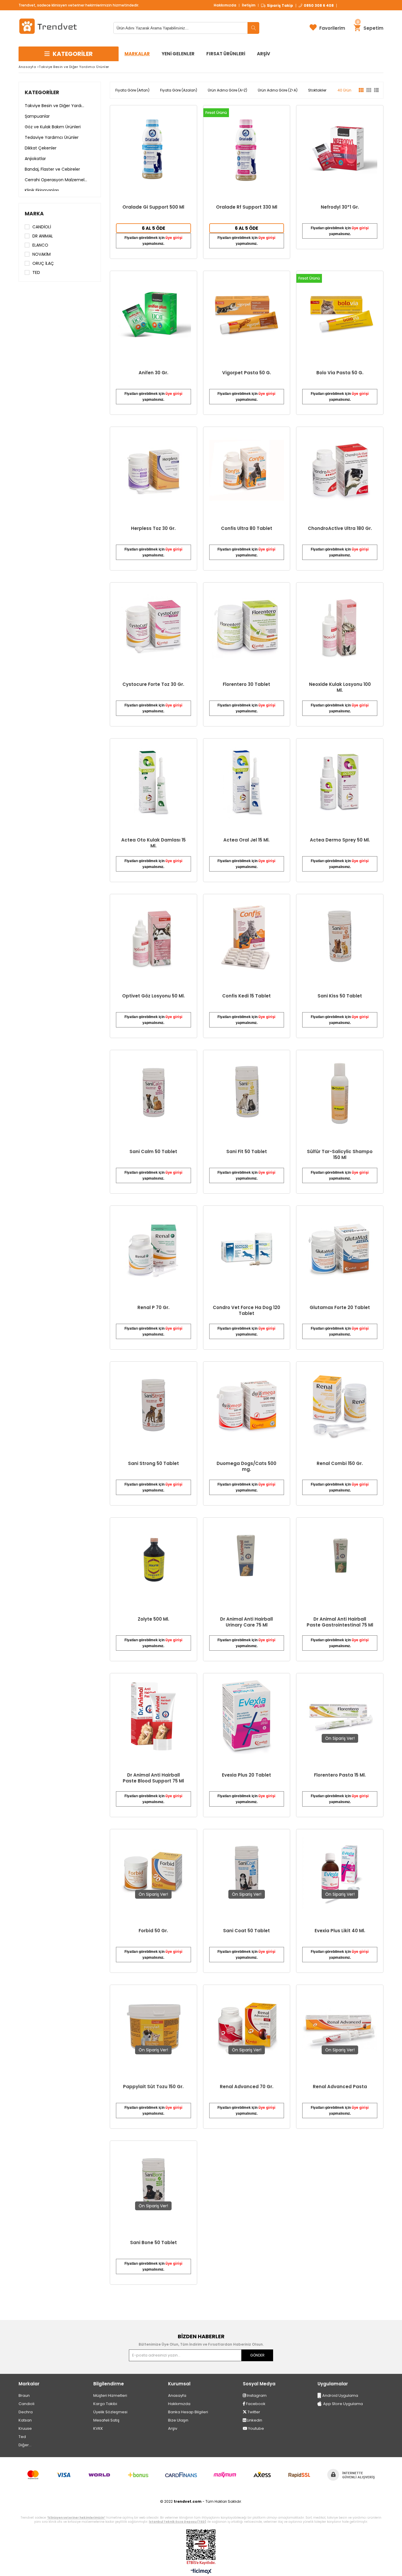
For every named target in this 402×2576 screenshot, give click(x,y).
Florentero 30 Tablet (246, 684)
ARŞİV (264, 54)
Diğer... (25, 2445)
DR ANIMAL (43, 236)
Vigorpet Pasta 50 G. (247, 373)
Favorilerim (332, 28)
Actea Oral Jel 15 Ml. (246, 840)
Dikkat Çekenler (41, 148)
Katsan (25, 2420)
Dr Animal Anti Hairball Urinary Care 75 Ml (246, 1622)
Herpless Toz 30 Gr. (153, 528)
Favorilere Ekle (153, 1433)
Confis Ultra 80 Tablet (247, 528)
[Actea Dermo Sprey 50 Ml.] (340, 782)
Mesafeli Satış (106, 2420)
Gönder (257, 2355)
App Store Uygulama (343, 2404)
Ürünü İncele (174, 182)
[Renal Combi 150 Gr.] (340, 1405)
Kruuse (25, 2428)
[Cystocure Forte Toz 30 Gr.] (153, 626)
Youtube (256, 2428)
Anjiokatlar (35, 159)
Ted (22, 2437)
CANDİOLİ (42, 227)
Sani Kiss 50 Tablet (340, 996)
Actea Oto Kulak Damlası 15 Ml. (153, 843)
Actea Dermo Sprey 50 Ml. (340, 840)
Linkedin (254, 2420)
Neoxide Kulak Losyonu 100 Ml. (340, 687)
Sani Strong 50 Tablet (153, 1464)
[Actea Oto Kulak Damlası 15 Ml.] (153, 782)
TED (36, 272)
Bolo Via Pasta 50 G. (340, 373)
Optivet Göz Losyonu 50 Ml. (153, 996)
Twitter (253, 2412)
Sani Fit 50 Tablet (247, 1152)
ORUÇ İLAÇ (43, 263)
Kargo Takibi (105, 2404)
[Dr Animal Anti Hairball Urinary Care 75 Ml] (247, 1561)
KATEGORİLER (73, 54)
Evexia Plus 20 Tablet (246, 1775)
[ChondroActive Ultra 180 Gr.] (340, 470)
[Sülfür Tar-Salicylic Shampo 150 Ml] (340, 1094)
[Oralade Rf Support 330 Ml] (247, 149)
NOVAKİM (41, 254)
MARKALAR (137, 54)
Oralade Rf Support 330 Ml (247, 207)
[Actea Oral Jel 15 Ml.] (247, 782)
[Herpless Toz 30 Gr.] (153, 470)
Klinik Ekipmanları (42, 190)
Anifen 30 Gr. (153, 373)
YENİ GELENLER (178, 54)
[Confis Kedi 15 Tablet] (247, 938)
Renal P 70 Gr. (153, 1308)
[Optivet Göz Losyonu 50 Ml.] (153, 938)
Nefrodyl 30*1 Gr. (340, 207)
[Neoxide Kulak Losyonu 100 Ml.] (340, 626)
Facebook (255, 2404)
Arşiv (173, 2428)
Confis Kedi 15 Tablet (246, 996)
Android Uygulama (340, 2395)
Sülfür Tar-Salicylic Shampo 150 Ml (340, 1155)
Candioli (26, 2404)
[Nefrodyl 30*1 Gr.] (340, 149)
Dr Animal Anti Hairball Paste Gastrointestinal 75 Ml (340, 1622)
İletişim (249, 5)
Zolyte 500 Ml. (153, 1619)
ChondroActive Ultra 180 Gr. (340, 528)
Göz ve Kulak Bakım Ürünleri (53, 127)
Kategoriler (42, 92)
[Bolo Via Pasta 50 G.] (340, 314)
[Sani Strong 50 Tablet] (153, 1405)
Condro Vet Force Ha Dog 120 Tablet (246, 1311)
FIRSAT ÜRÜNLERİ (226, 54)
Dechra (26, 2412)
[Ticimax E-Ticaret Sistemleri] (201, 2572)
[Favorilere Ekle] (153, 182)
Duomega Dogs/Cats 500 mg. (246, 1466)
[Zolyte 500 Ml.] (153, 1561)
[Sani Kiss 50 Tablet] (340, 938)
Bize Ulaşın (178, 2420)
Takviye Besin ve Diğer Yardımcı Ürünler (56, 106)
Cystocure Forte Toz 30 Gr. (153, 684)
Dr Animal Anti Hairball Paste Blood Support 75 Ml (153, 1778)
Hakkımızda (225, 5)
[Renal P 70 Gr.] (153, 1249)
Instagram (256, 2395)
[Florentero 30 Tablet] (247, 626)
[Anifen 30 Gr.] (153, 314)
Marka (34, 214)
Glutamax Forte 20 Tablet (340, 1308)
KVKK (98, 2428)
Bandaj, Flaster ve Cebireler (52, 169)
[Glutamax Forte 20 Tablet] (340, 1249)
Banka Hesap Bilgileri (188, 2412)
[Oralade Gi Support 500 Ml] (153, 149)
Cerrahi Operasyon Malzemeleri (56, 180)
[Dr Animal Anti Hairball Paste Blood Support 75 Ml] (153, 1717)
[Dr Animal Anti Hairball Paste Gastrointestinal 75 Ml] (340, 1561)
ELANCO (40, 245)
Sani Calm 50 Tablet (153, 1152)
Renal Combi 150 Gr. (340, 1464)
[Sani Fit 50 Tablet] (247, 1094)
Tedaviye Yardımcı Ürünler (52, 137)
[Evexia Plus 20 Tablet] (247, 1717)
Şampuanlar (37, 116)
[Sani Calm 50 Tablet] (153, 1094)
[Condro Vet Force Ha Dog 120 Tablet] (247, 1249)
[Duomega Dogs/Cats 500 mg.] (247, 1405)
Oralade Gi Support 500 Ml (153, 207)
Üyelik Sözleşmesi (110, 2412)
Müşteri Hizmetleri (110, 2395)
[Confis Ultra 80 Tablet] (247, 470)
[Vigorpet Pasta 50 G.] (247, 314)
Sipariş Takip (280, 6)
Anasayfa (177, 2395)
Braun (24, 2395)
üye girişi (174, 238)
